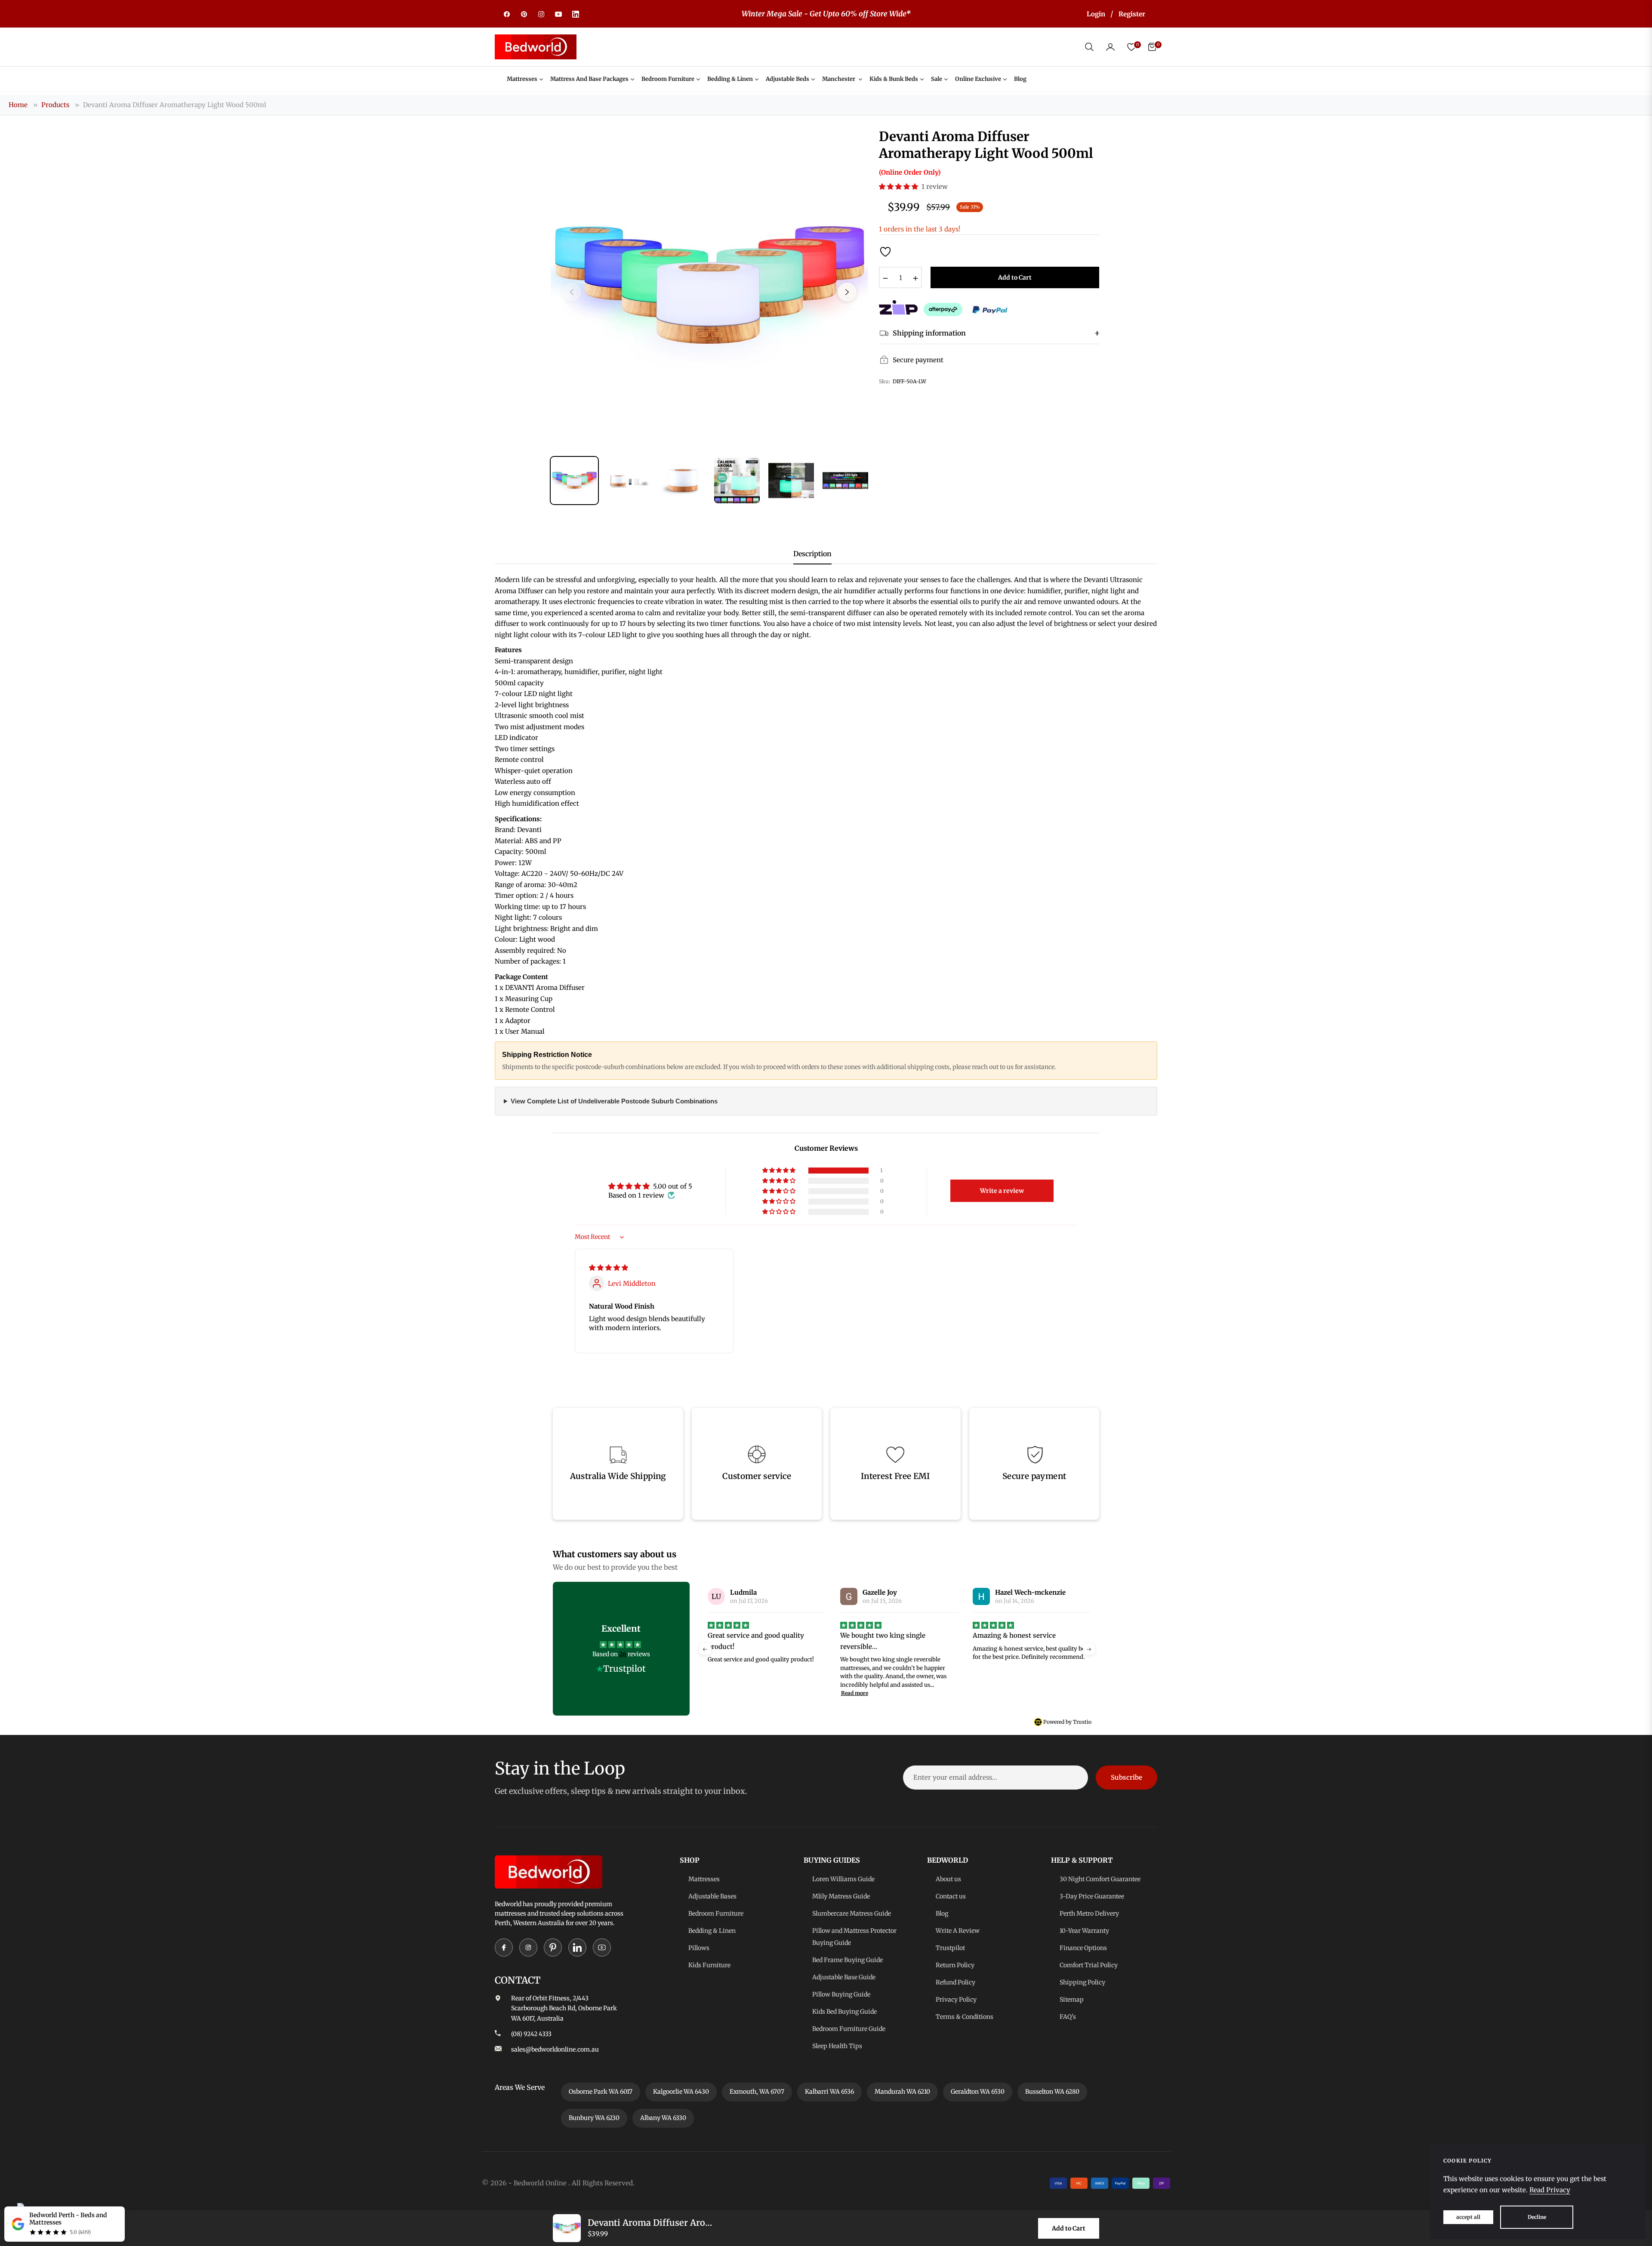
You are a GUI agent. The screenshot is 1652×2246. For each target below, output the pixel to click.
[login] (1110, 47)
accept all (1468, 2217)
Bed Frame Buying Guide (848, 1960)
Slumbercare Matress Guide (852, 1913)
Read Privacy (1550, 2190)
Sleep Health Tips (837, 2046)
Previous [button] (572, 292)
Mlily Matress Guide (841, 1896)
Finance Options (1083, 1948)
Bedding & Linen (712, 1931)
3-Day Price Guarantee (1092, 1896)
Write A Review (958, 1931)
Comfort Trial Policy (1089, 1965)
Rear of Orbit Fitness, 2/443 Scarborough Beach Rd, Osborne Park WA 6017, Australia (564, 2009)
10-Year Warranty (1084, 1931)
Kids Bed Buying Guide (844, 2012)
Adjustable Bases (712, 1896)
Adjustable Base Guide (844, 1977)
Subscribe (1127, 1777)
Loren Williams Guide (843, 1879)
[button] (1089, 47)
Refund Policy (955, 1982)
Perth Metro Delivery (1089, 1913)
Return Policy (955, 1965)
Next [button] (847, 292)
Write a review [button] (1002, 1191)
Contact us (951, 1896)
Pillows (699, 1948)
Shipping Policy (1082, 1982)
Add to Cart (1069, 2228)
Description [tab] (812, 554)
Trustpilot (950, 1948)
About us (948, 1879)
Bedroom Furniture (716, 1913)
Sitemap (1072, 2000)
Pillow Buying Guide (841, 1994)
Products (55, 105)
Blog (942, 1913)
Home (18, 105)
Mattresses (704, 1879)
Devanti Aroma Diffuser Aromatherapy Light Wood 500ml (175, 105)
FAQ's (1068, 2017)
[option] (709, 287)
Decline (1537, 2217)
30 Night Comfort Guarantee (1100, 1879)
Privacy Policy (956, 2000)
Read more (722, 1693)
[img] (609, 1268)
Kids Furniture (709, 1965)
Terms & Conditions (965, 2017)
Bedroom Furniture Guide (849, 2029)
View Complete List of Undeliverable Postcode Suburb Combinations (614, 1101)
